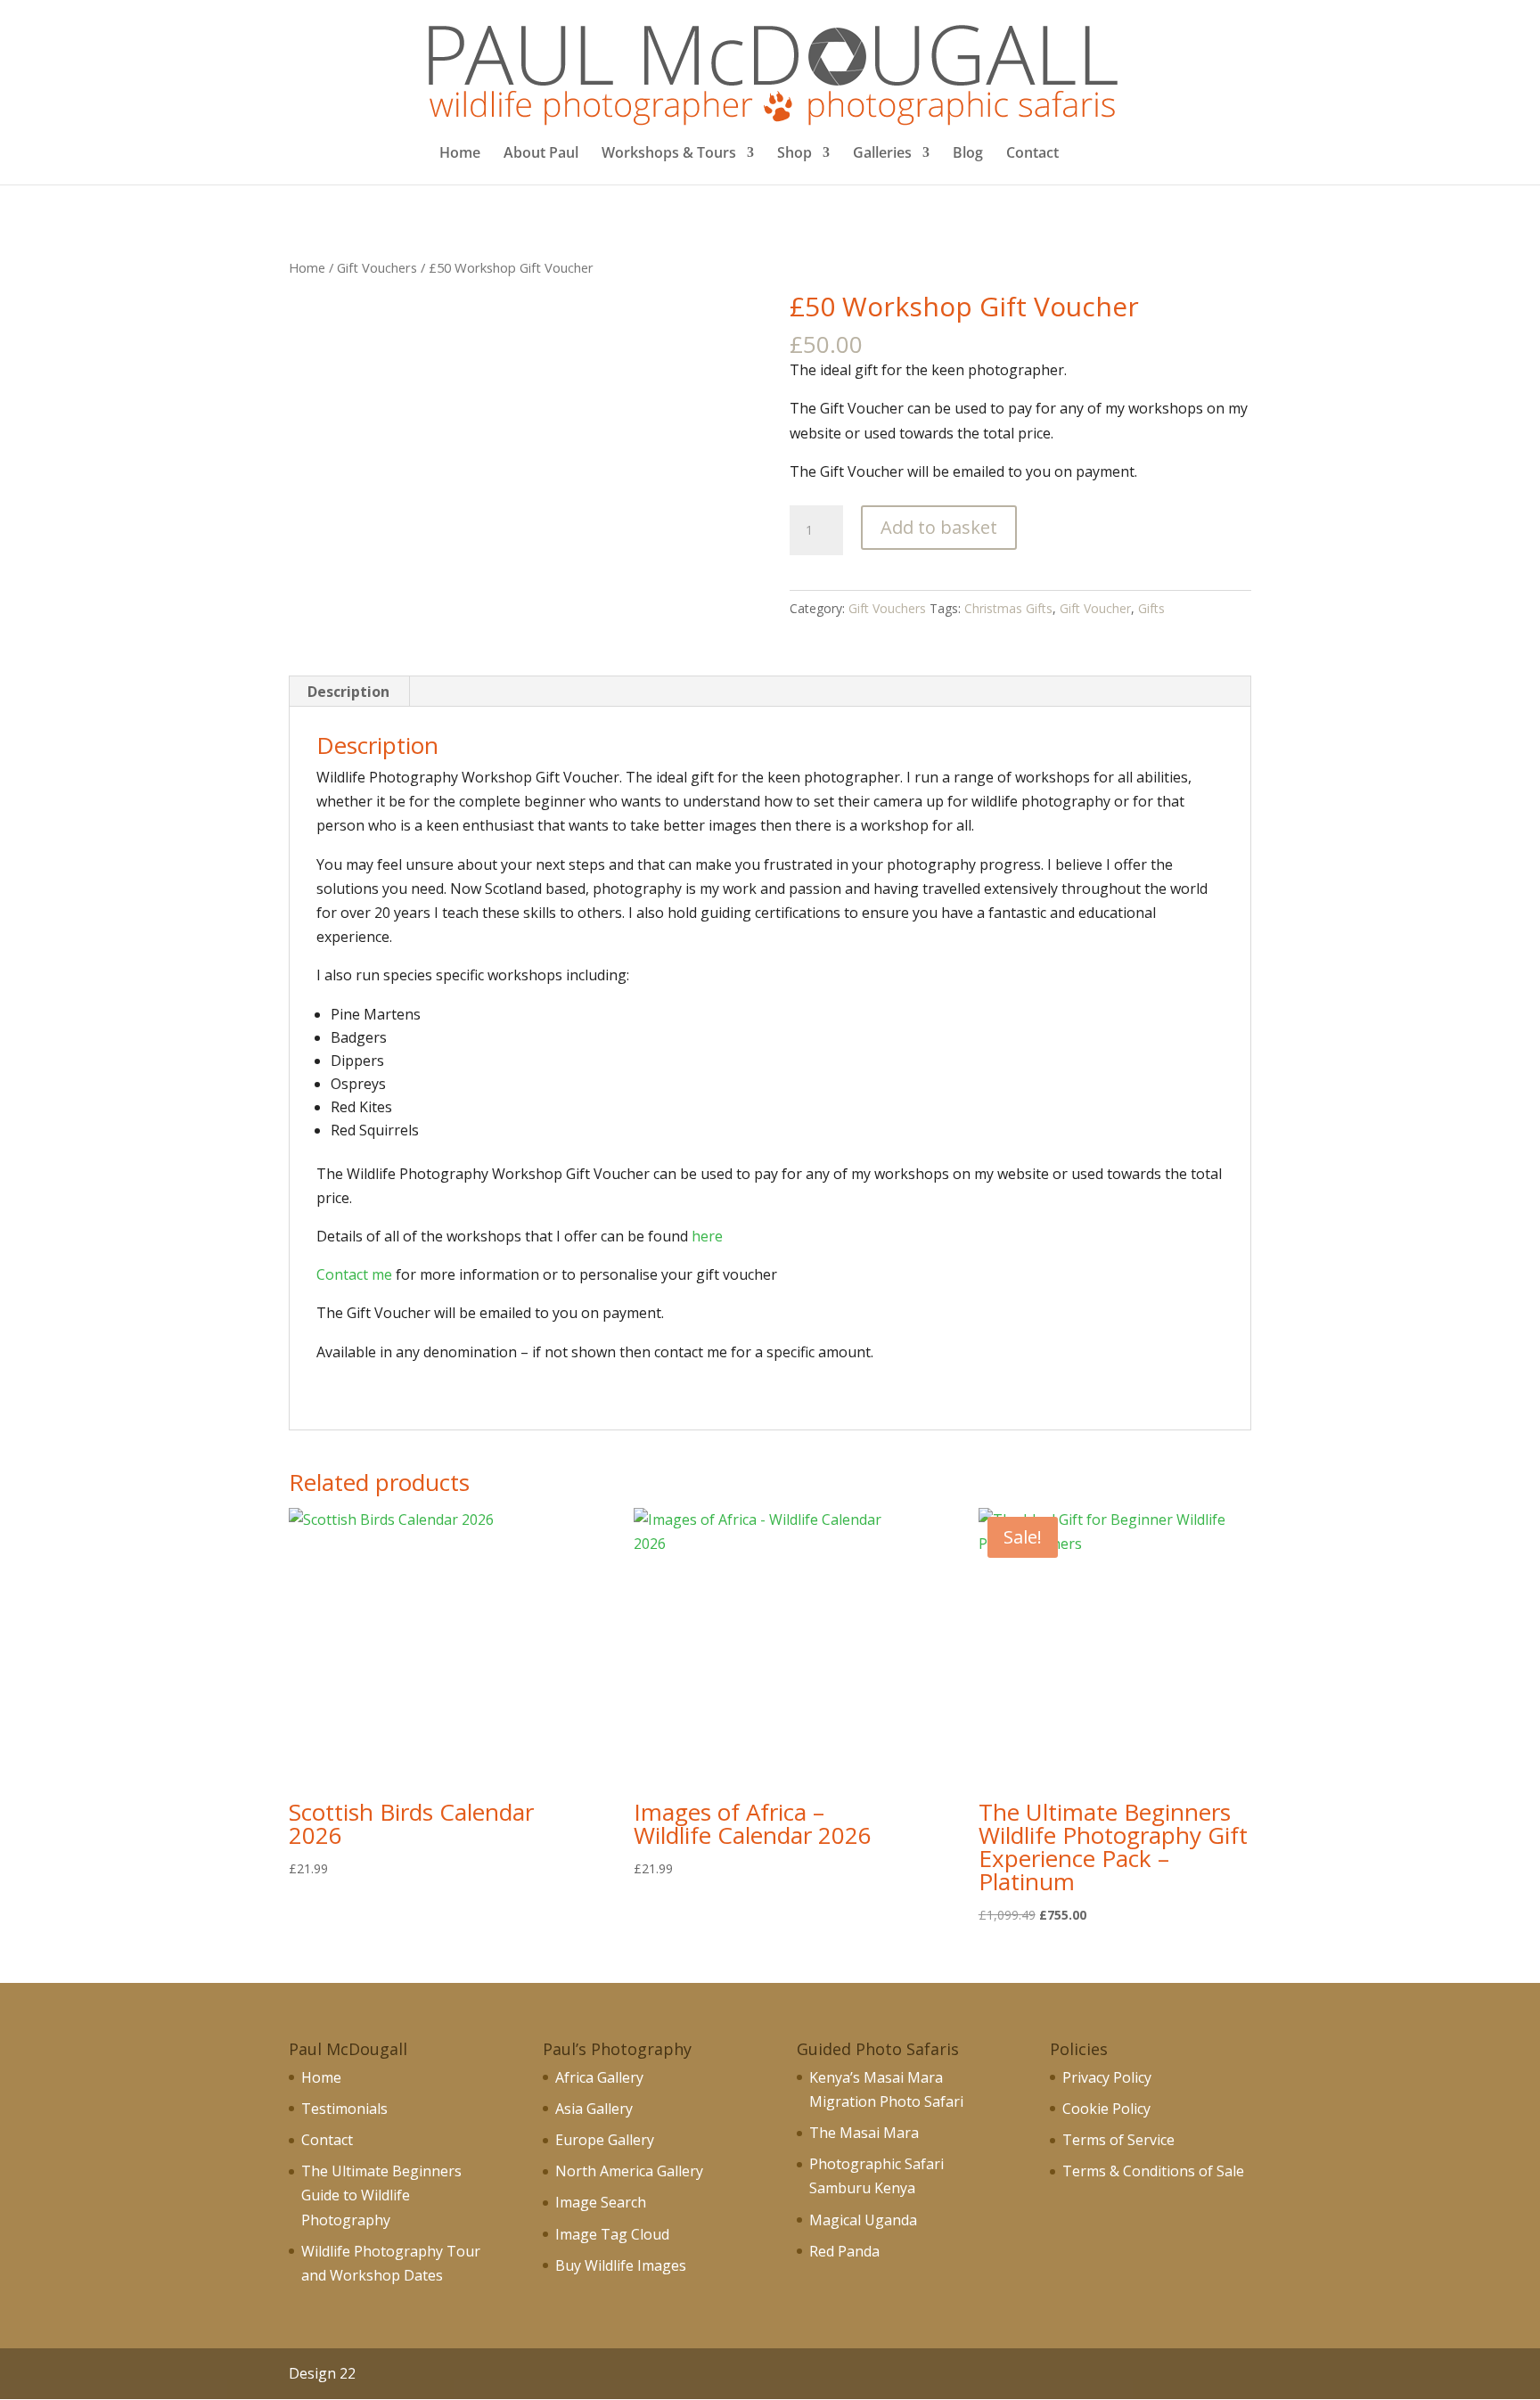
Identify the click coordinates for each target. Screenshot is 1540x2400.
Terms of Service (1118, 2140)
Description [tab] (348, 692)
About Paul (541, 154)
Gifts (1151, 608)
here (707, 1236)
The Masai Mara (864, 2133)
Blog (968, 154)
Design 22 (322, 2373)
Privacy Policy (1107, 2077)
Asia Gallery (594, 2109)
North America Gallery (629, 2171)
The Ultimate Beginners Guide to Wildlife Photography (381, 2195)
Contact (1032, 154)
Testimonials (344, 2109)
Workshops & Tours (669, 154)
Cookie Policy (1106, 2109)
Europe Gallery (605, 2140)
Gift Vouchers (377, 267)
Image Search (601, 2202)
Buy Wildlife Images (621, 2265)
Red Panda (844, 2251)
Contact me (354, 1274)
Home (460, 154)
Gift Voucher (1095, 608)
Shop (795, 154)
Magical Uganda (863, 2220)
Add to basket (939, 527)
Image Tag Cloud (612, 2234)
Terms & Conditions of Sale (1153, 2171)
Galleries (882, 154)
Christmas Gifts (1008, 608)
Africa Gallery (599, 2077)
